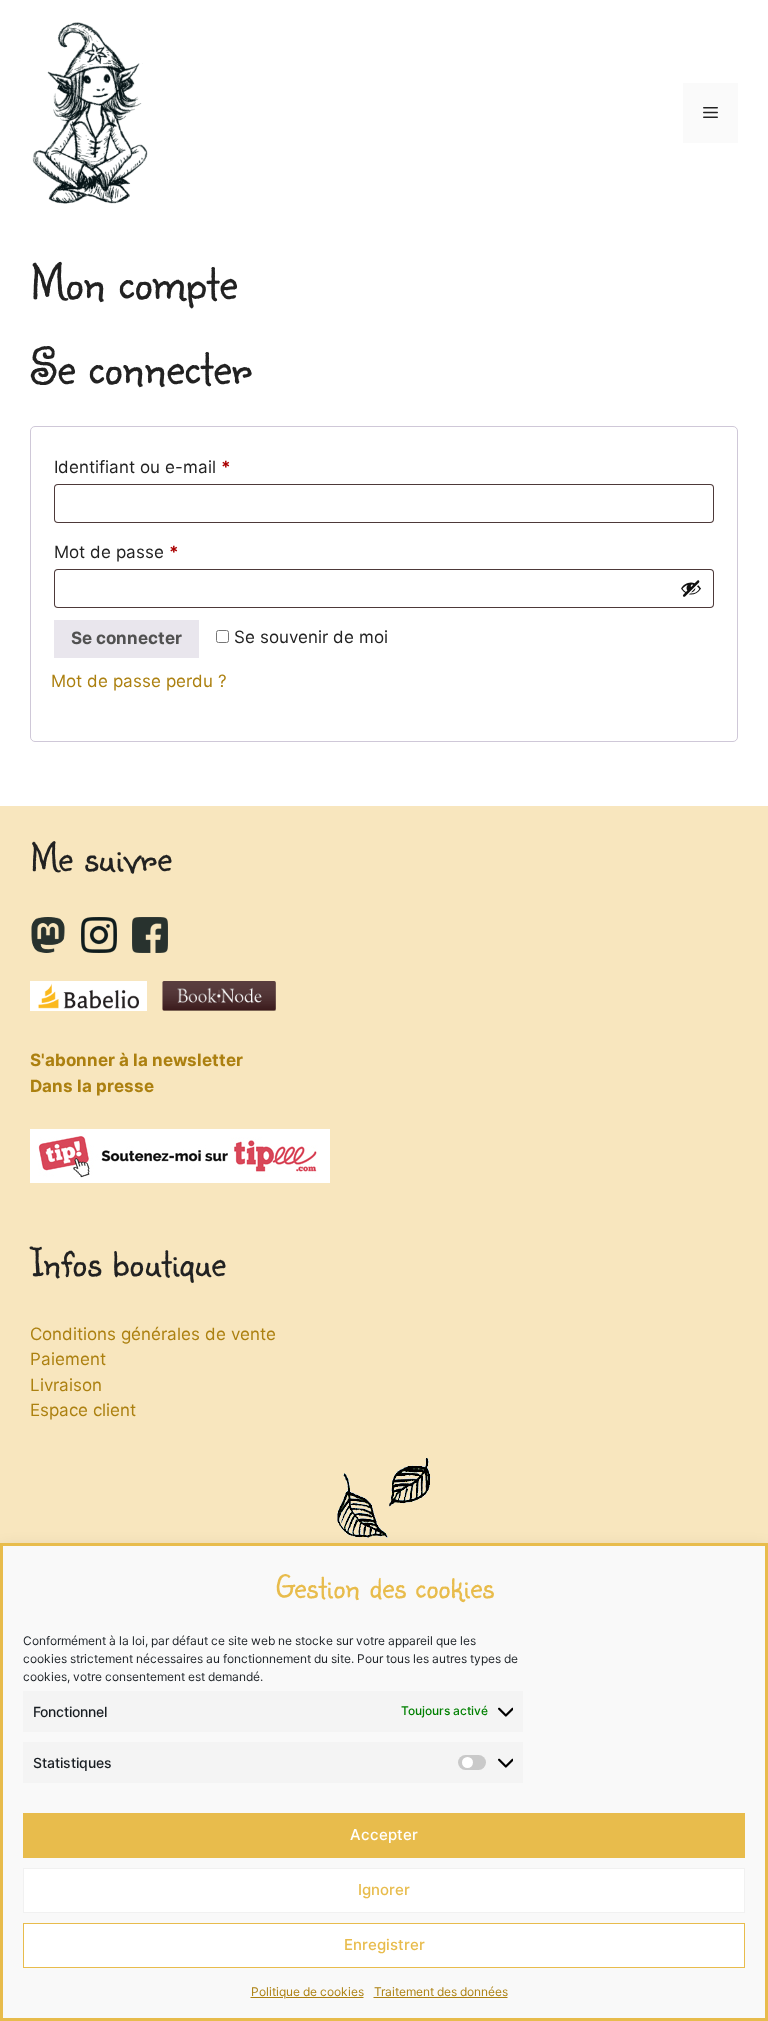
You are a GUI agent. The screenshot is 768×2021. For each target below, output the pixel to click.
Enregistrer (384, 1944)
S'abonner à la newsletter (136, 1060)
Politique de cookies (307, 1991)
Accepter (384, 1834)
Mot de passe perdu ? (139, 681)
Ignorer (384, 1889)
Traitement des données (441, 1991)
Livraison (66, 1385)
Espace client (83, 1410)
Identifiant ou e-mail (186, 466)
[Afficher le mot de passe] (691, 588)
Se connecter (126, 638)
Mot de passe (160, 551)
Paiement (68, 1359)
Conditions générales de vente (153, 1334)
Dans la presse (92, 1086)
